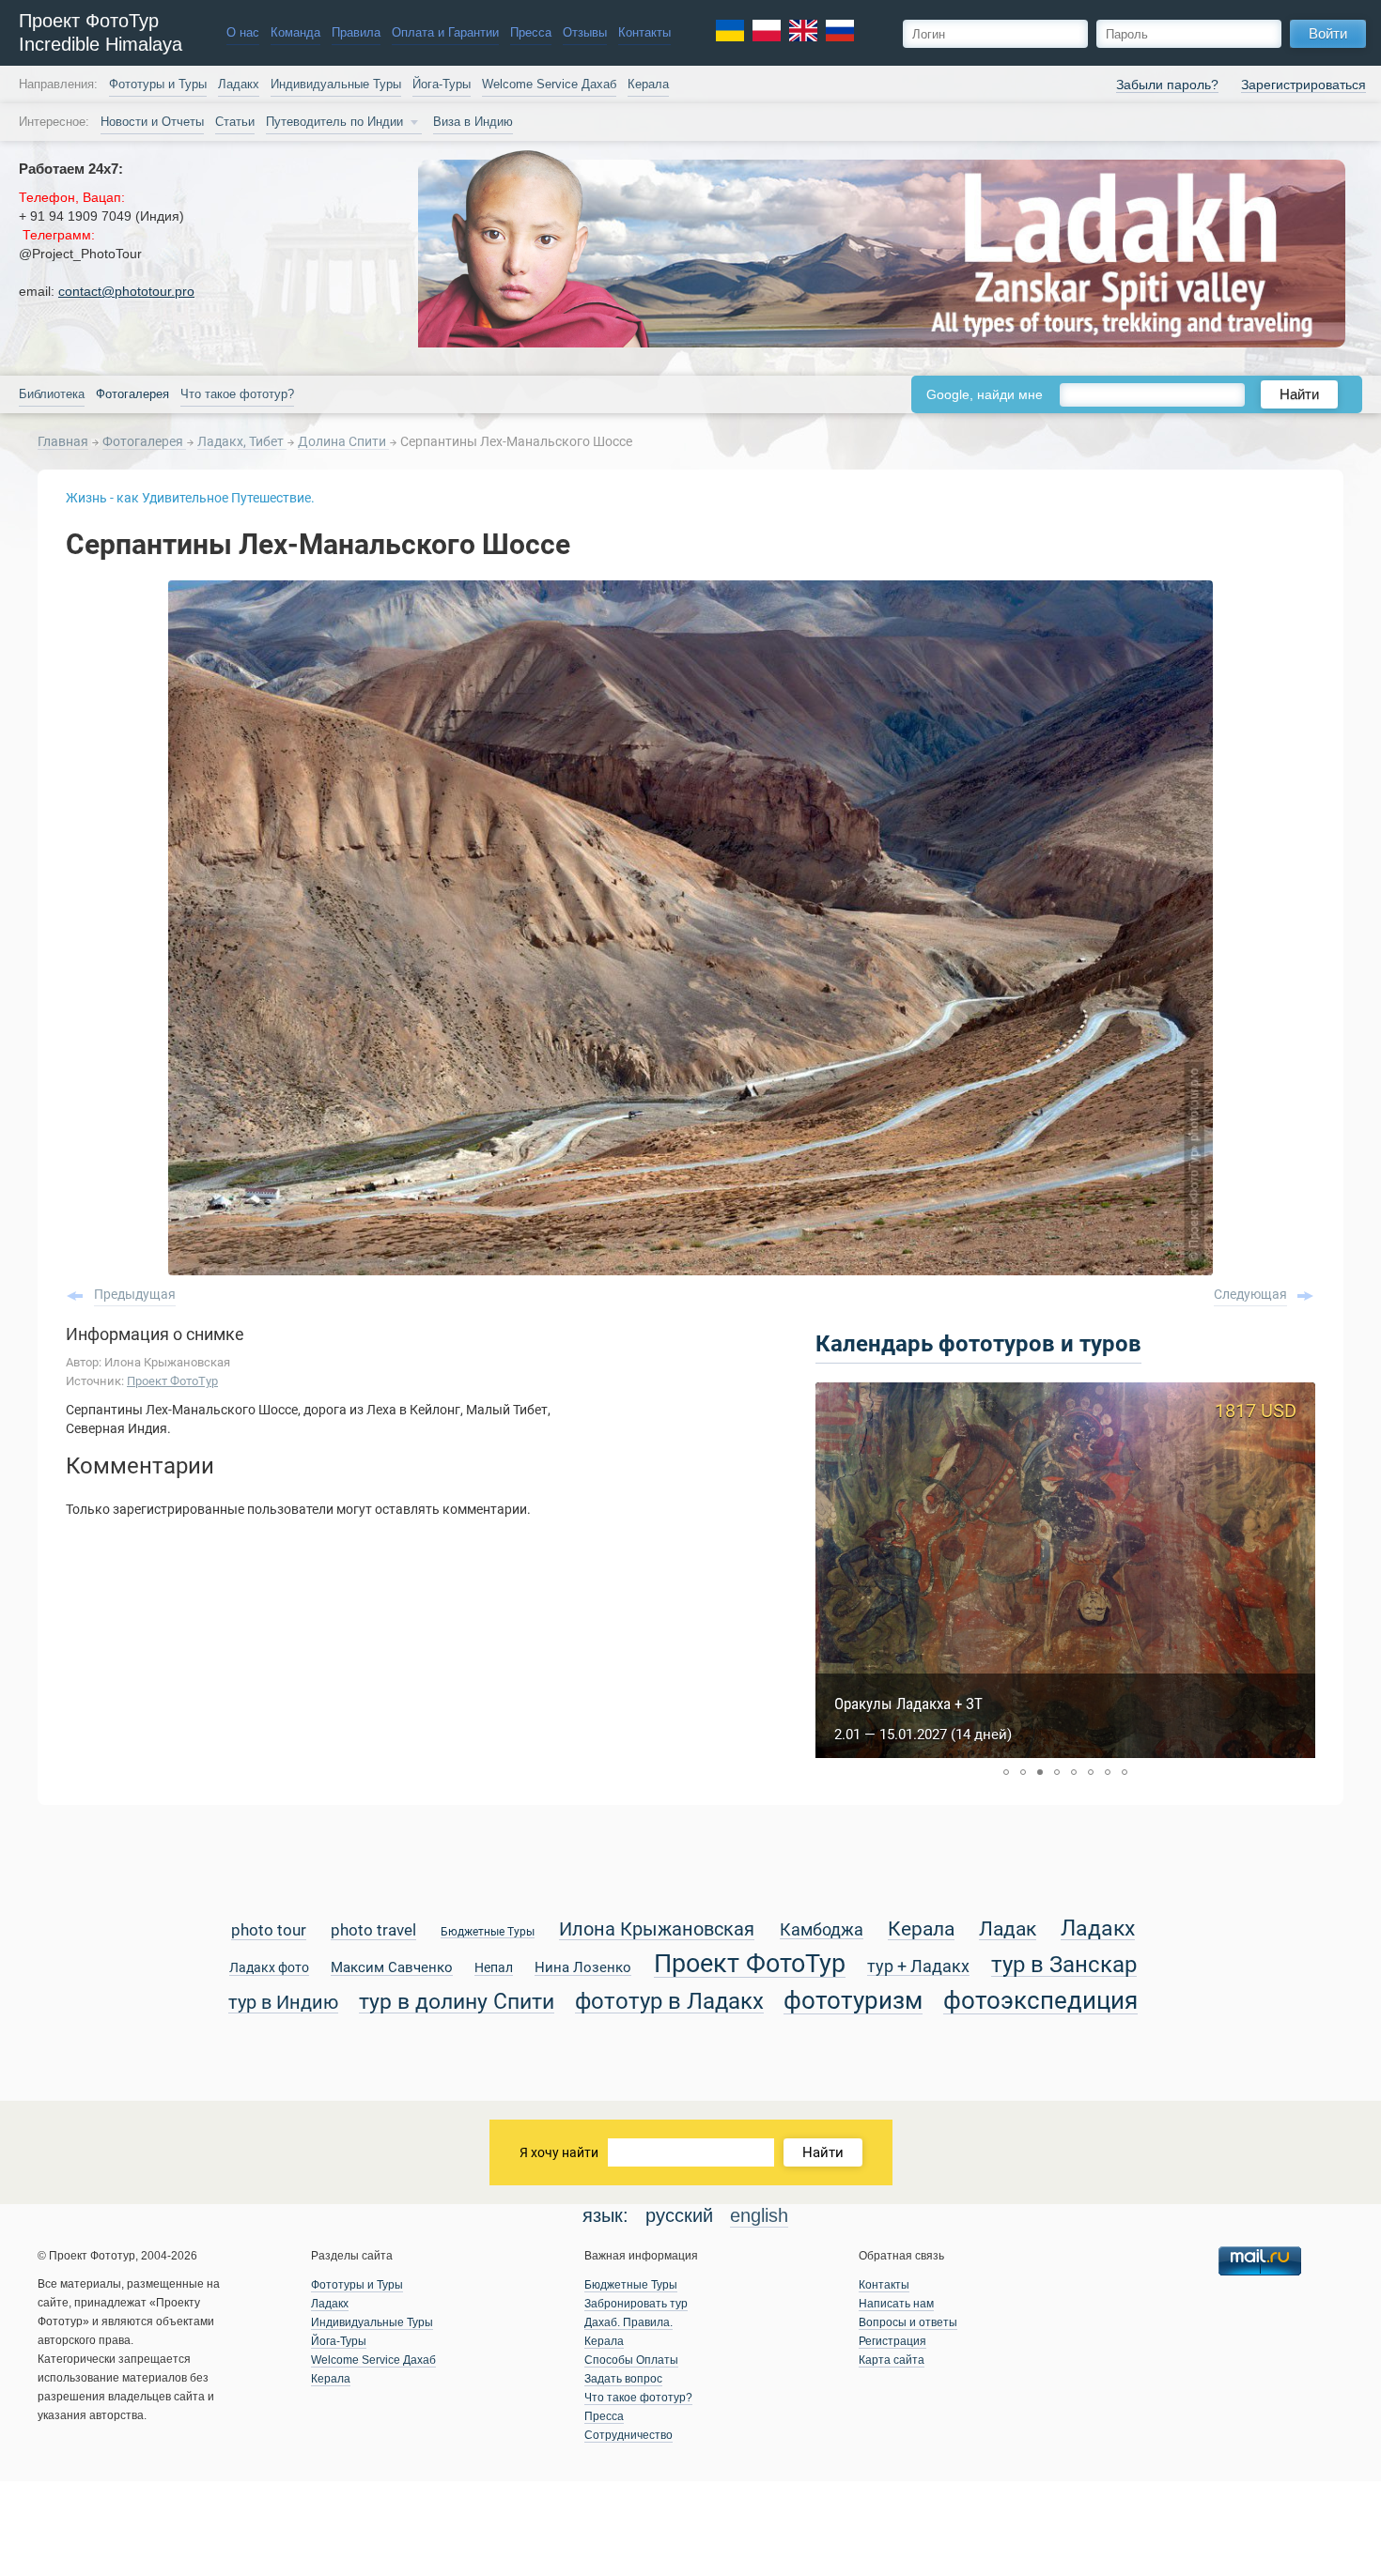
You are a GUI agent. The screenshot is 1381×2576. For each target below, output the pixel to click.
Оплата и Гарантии (445, 33)
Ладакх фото (269, 1968)
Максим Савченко (392, 1968)
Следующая (1250, 1294)
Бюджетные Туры (488, 1932)
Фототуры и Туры (158, 85)
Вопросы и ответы (908, 2322)
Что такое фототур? (237, 394)
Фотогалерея (144, 441)
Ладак (1008, 1930)
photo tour (269, 1931)
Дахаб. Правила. (628, 2322)
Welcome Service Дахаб (549, 85)
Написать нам (896, 2304)
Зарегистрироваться (1303, 85)
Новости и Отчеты (152, 122)
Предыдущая (135, 1294)
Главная (63, 441)
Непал (494, 1968)
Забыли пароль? (1167, 85)
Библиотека (52, 394)
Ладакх (239, 85)
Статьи (235, 122)
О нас (243, 33)
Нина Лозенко (583, 1968)
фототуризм (853, 2002)
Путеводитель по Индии (334, 122)
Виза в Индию (473, 122)
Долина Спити (343, 441)
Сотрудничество (628, 2435)
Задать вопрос (623, 2379)
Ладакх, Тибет (242, 441)
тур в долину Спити (457, 2002)
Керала (648, 85)
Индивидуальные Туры (336, 85)
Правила (356, 33)
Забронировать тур (636, 2304)
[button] (1006, 1772)
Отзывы (585, 33)
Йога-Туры (442, 85)
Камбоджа (822, 1930)
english (759, 2215)
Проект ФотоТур (172, 1381)
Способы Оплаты (631, 2360)
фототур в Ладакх (669, 2002)
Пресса (531, 33)
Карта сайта (892, 2360)
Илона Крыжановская (657, 1930)
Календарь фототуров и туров (978, 1344)
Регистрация (892, 2341)
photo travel (373, 1931)
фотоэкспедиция (1040, 2002)
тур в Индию (283, 2004)
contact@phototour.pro (126, 291)
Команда (295, 33)
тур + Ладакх (918, 1967)
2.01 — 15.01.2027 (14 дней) (923, 1735)
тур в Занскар (1064, 1965)
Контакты (644, 33)
